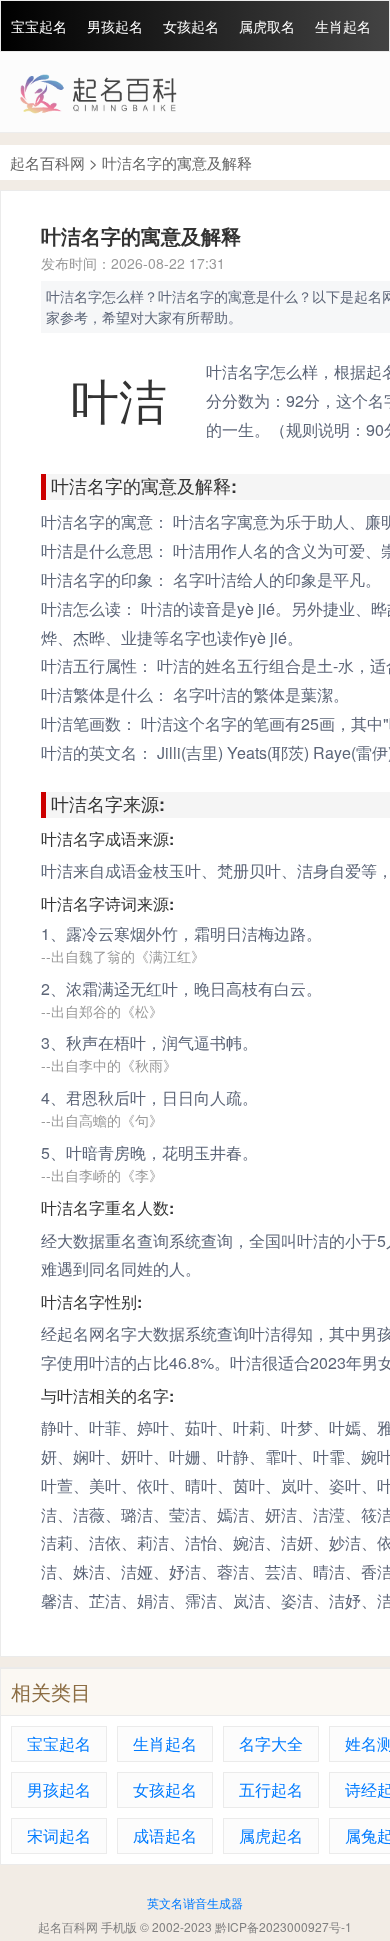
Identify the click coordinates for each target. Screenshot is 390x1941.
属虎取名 (267, 26)
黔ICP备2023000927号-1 (283, 1926)
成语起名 (165, 1835)
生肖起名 (343, 26)
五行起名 (271, 1789)
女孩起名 (191, 26)
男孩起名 (115, 26)
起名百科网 (47, 162)
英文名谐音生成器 (195, 1902)
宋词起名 (59, 1835)
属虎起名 (271, 1835)
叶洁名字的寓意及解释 (177, 162)
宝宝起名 (39, 26)
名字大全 (271, 1743)
